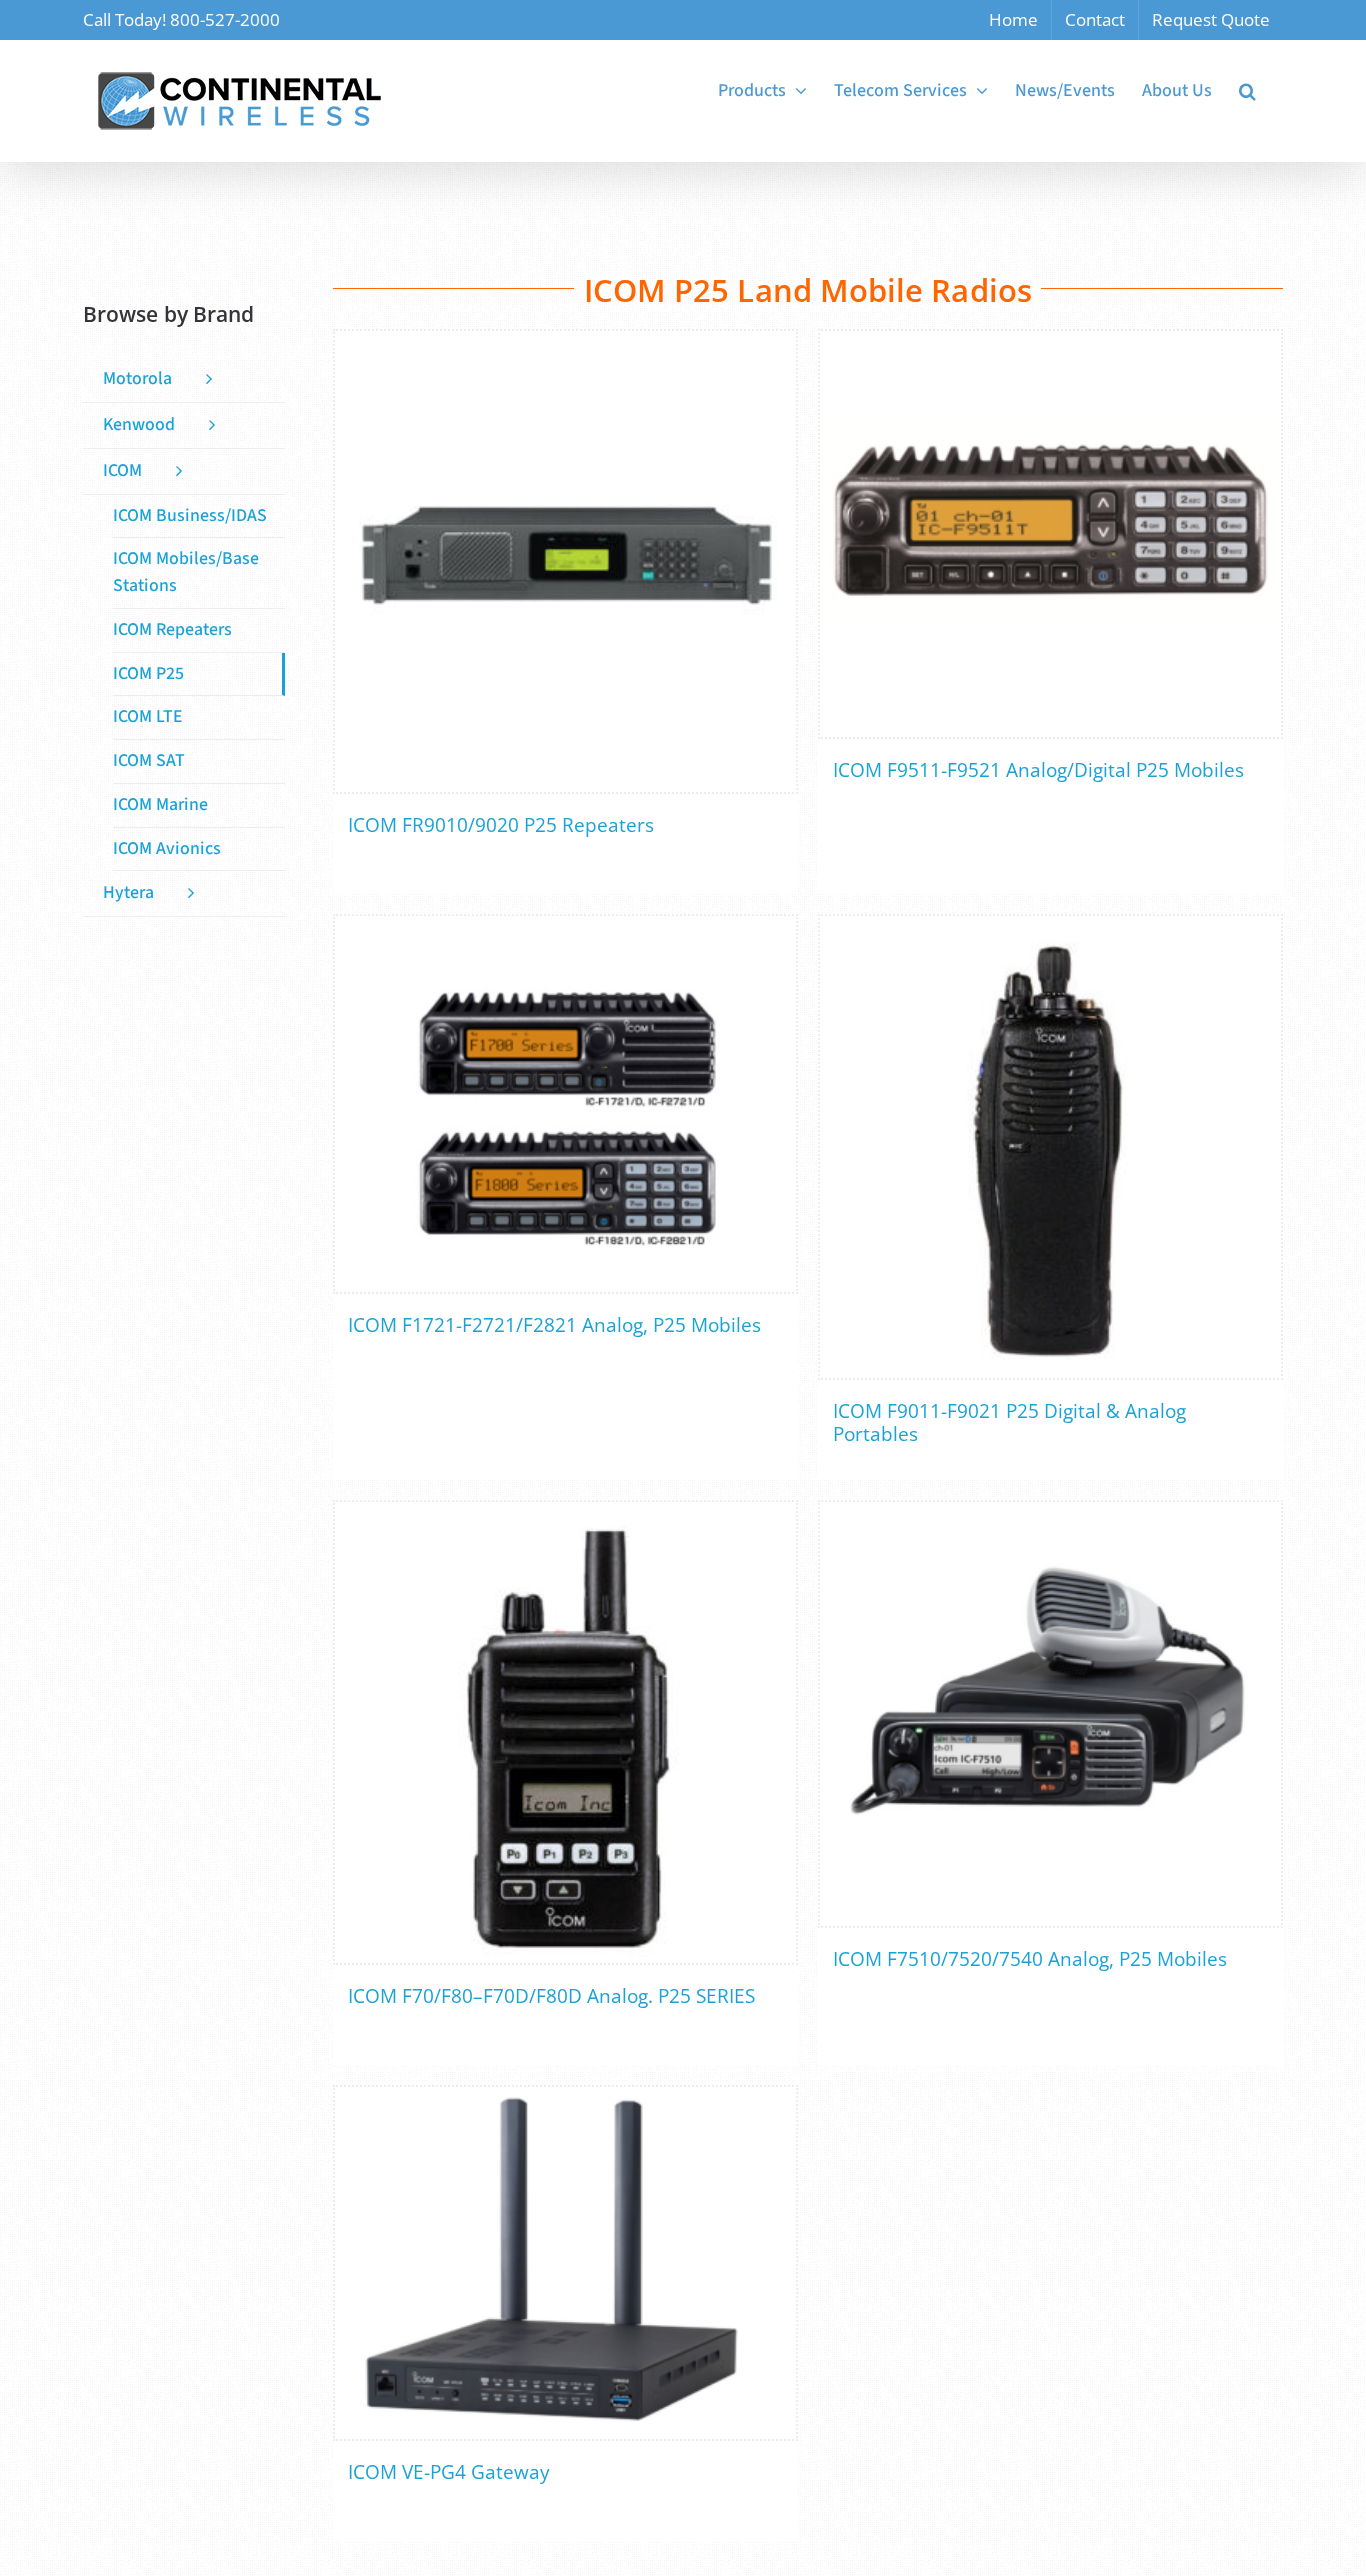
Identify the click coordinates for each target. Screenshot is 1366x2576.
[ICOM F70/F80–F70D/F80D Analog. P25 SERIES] (565, 1732)
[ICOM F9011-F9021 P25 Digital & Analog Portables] (1050, 1146)
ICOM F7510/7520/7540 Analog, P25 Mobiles (1030, 1959)
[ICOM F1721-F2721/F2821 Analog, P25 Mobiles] (565, 1104)
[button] (1247, 91)
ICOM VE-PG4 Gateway (449, 2472)
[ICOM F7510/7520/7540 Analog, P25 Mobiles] (1050, 1714)
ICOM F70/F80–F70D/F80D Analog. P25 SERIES (551, 1996)
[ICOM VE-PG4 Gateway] (565, 2263)
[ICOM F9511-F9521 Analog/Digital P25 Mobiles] (1050, 534)
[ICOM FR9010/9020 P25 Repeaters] (565, 561)
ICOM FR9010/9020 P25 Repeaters (501, 825)
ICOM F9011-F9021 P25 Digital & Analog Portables (1009, 1422)
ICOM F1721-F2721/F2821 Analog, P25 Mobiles (554, 1325)
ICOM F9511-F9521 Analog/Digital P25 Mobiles (1038, 770)
